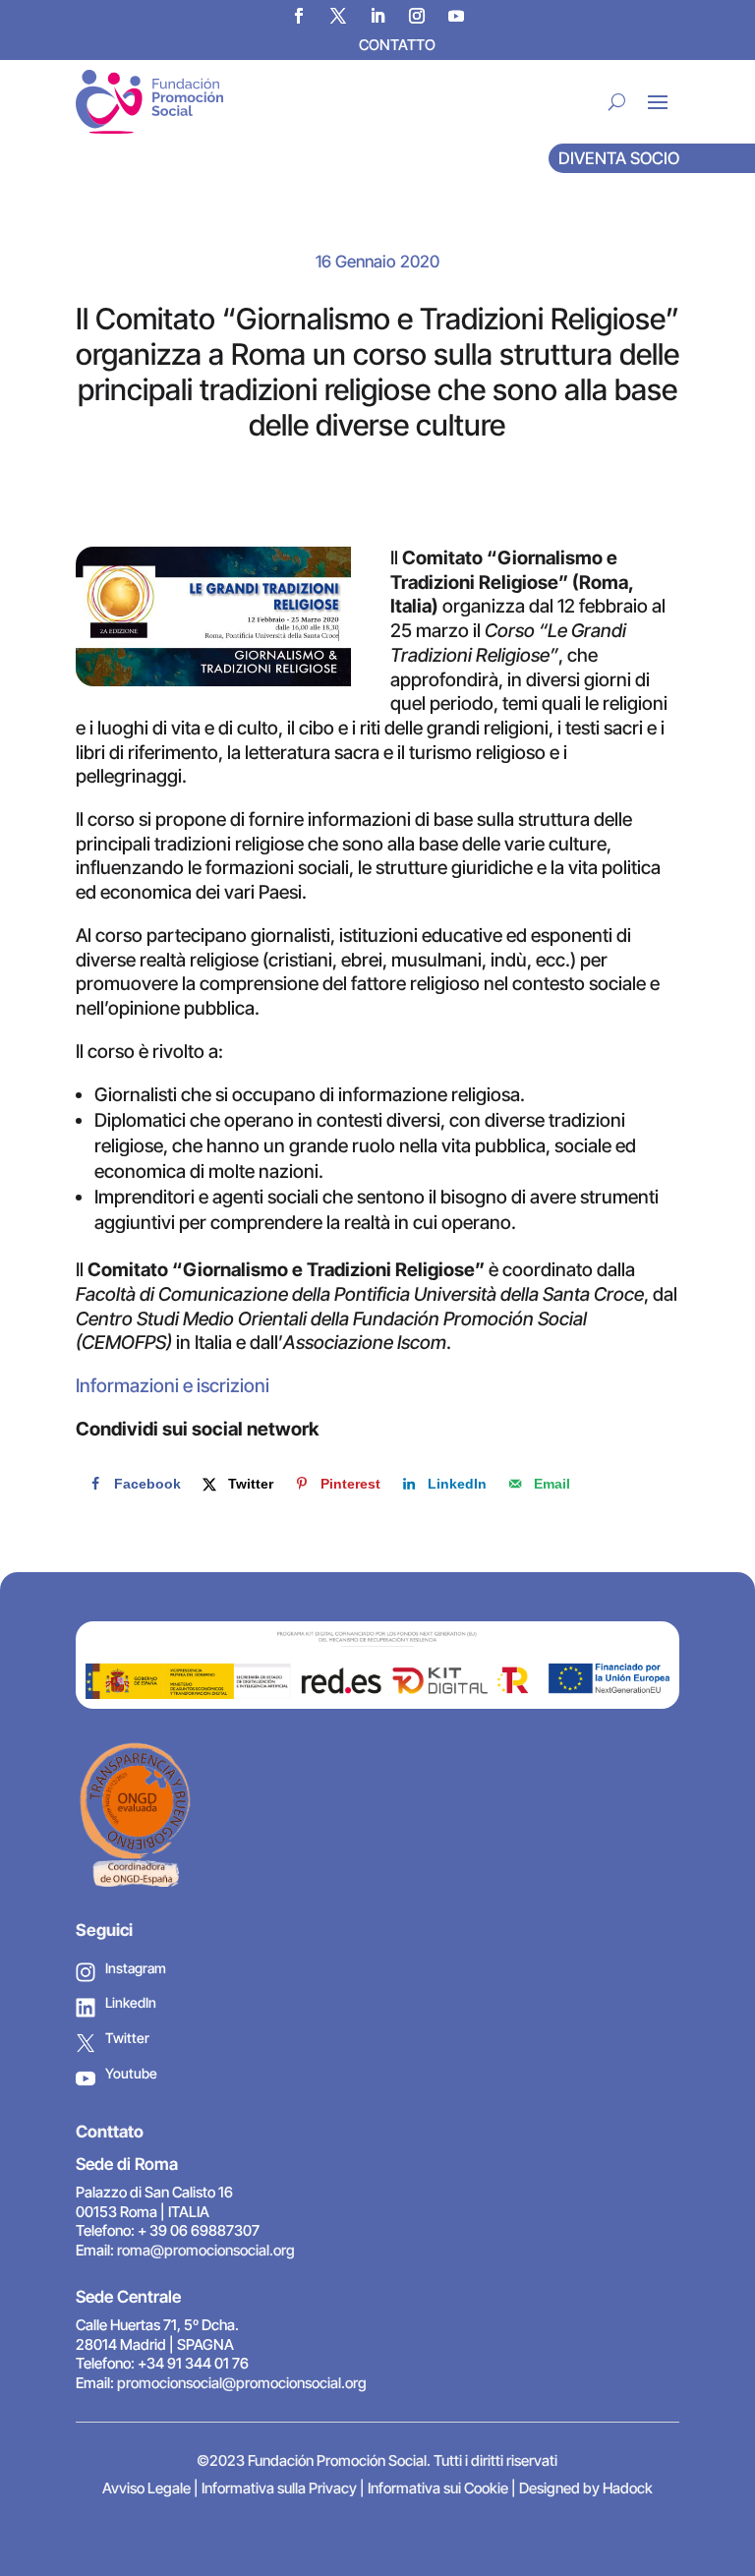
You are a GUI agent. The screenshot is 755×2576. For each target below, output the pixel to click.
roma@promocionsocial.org (206, 2250)
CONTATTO (397, 45)
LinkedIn (131, 2002)
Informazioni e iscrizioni (173, 1386)
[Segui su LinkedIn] (377, 16)
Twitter (127, 2038)
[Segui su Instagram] (417, 16)
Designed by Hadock (586, 2488)
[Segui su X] (338, 16)
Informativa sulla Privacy (279, 2488)
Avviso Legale (146, 2488)
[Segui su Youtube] (456, 16)
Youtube (131, 2073)
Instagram (136, 1968)
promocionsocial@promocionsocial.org (242, 2383)
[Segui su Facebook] (299, 16)
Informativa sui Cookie (438, 2488)
